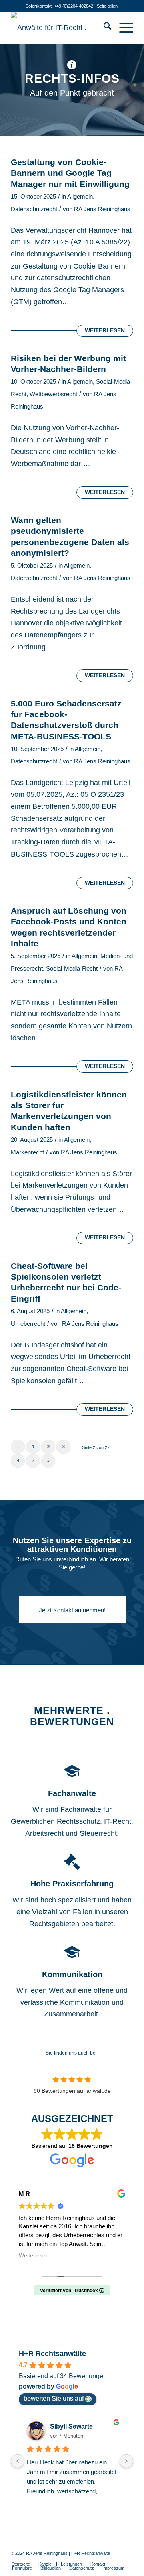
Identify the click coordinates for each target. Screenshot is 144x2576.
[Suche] (103, 28)
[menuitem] (103, 28)
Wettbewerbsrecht (53, 394)
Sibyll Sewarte (71, 2426)
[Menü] (122, 28)
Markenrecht (27, 1152)
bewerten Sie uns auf (54, 2398)
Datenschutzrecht (34, 209)
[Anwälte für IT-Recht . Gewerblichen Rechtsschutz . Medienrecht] (60, 28)
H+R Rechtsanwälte (52, 2354)
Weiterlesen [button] (34, 2256)
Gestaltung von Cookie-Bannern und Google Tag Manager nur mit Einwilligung (70, 173)
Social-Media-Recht (72, 969)
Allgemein (80, 197)
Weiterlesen (105, 331)
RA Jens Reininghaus (102, 209)
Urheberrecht (28, 1324)
